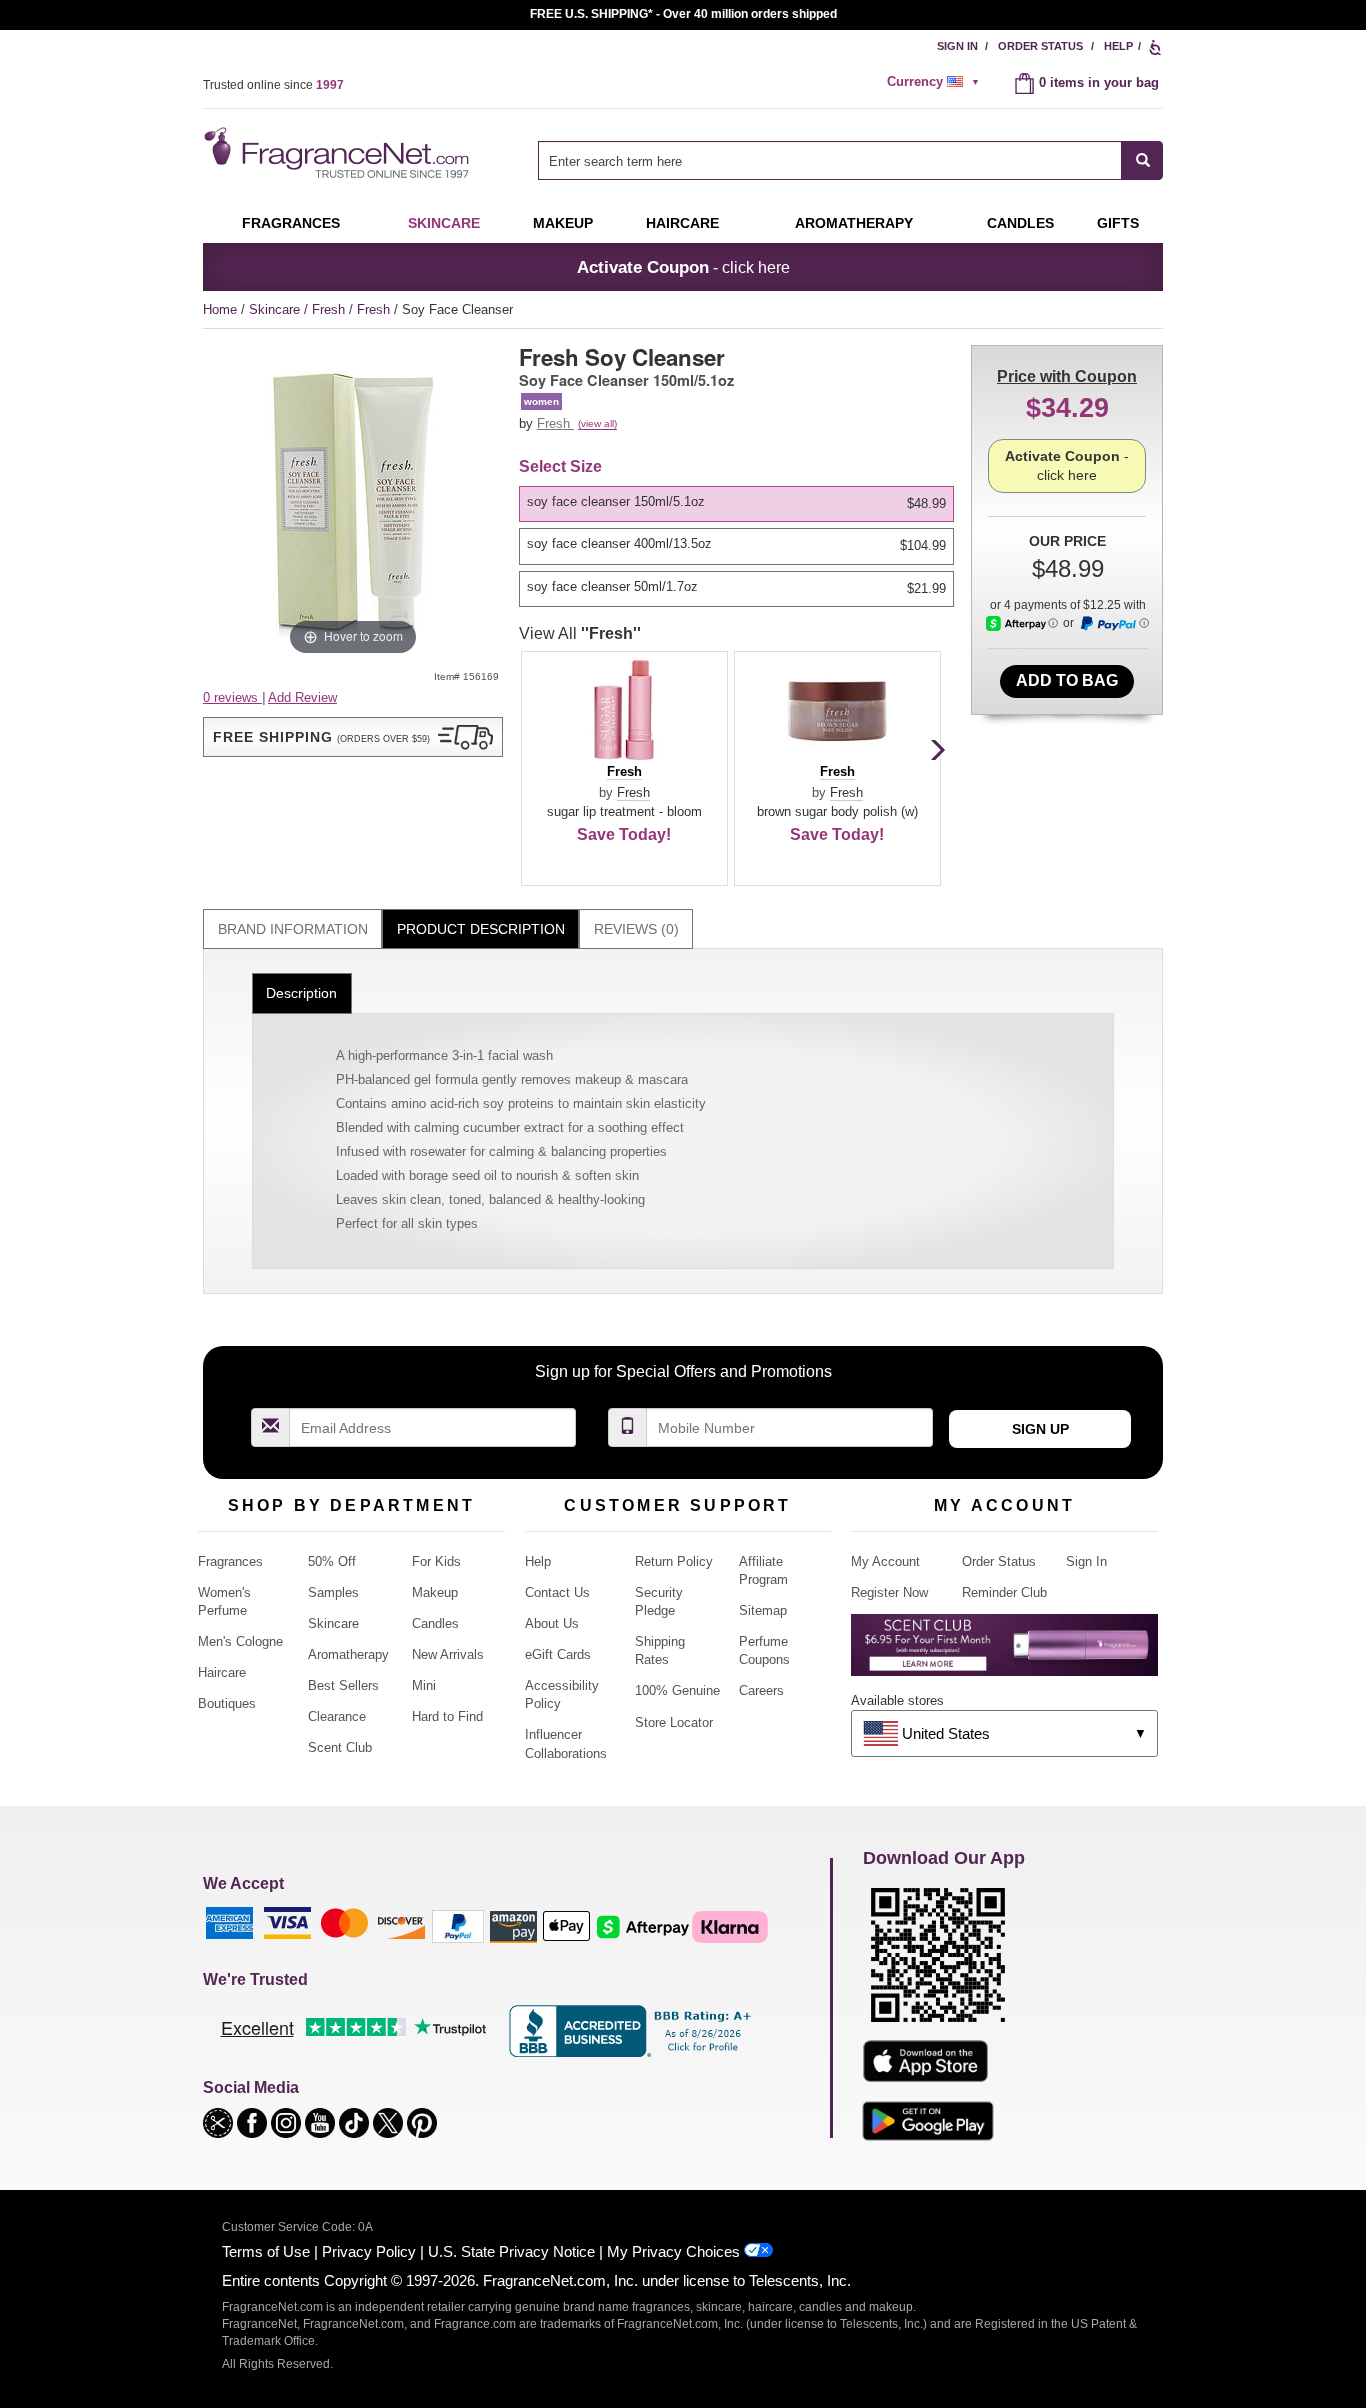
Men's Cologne (240, 1641)
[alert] (936, 82)
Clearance (337, 1716)
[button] (353, 737)
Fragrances (291, 223)
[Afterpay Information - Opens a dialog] (1022, 623)
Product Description (481, 929)
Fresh (330, 309)
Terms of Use (266, 2251)
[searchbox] (830, 160)
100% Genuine (677, 1690)
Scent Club (340, 1747)
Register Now (889, 1592)
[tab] (292, 929)
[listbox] (740, 547)
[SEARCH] (1142, 160)
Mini (424, 1685)
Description (301, 993)
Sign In (957, 46)
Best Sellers (343, 1685)
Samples (333, 1592)
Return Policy (674, 1561)
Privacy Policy (369, 2251)
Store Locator (674, 1722)
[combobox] (850, 160)
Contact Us (557, 1592)
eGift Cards (558, 1654)
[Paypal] (458, 1925)
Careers (761, 1690)
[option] (736, 504)
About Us (552, 1623)
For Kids (436, 1561)
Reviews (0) (636, 929)
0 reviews (232, 697)
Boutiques (227, 1703)
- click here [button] (683, 267)
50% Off (332, 1561)
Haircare (682, 223)
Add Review (302, 697)
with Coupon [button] (1067, 376)
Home (220, 309)
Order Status (1040, 46)
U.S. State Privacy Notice (511, 2251)
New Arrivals (448, 1654)
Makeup (563, 223)
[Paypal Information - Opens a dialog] (1114, 624)
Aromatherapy (348, 1654)
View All (580, 633)
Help (1118, 46)
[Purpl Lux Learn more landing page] (1004, 1652)
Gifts (1118, 223)
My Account (885, 1561)
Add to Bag (1067, 680)
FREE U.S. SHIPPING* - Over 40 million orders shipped (683, 14)
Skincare (444, 223)
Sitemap (763, 1610)
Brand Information (293, 929)
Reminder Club (1004, 1592)
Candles (435, 1623)
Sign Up (1040, 1429)
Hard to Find (447, 1716)
